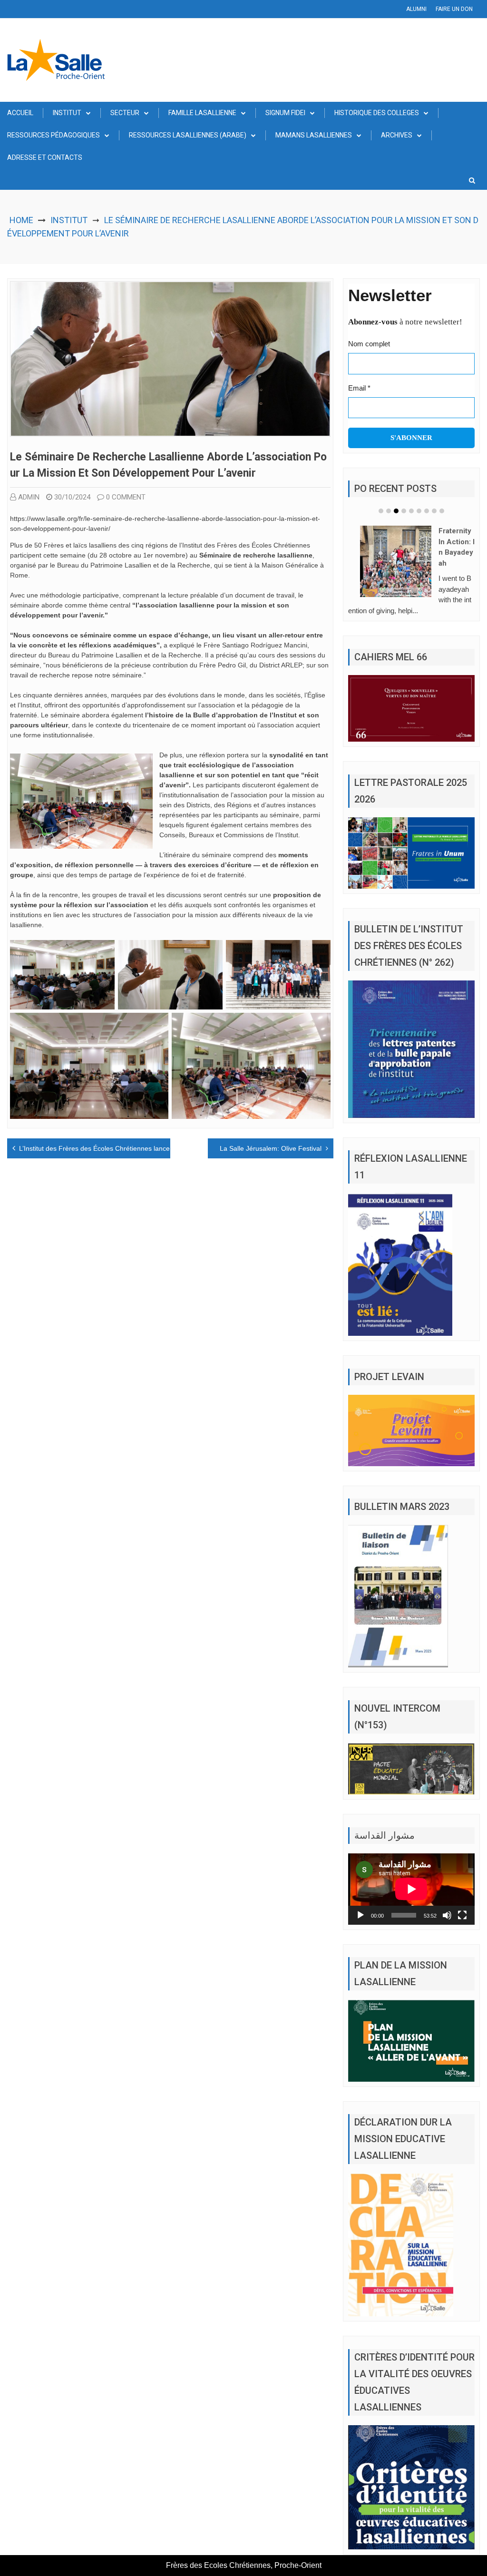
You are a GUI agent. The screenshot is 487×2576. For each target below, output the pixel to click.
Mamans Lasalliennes (314, 135)
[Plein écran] (462, 1937)
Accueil (20, 113)
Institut (67, 113)
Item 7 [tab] (427, 511)
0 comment (126, 497)
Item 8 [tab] (434, 511)
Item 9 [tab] (442, 511)
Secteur (125, 113)
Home (21, 220)
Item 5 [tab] (411, 511)
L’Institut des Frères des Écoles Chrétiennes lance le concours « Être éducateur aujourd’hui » (159, 1148)
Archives (397, 135)
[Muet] (447, 1937)
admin (29, 497)
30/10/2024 (72, 497)
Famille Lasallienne (202, 113)
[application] (411, 1910)
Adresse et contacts (45, 157)
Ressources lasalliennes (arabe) (188, 135)
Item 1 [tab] (381, 511)
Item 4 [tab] (404, 511)
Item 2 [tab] (389, 511)
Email (359, 388)
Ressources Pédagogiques (54, 135)
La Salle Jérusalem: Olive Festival (271, 1148)
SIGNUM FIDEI (285, 113)
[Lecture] (360, 1937)
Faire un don (454, 9)
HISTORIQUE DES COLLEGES (377, 113)
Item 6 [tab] (419, 511)
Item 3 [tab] (396, 511)
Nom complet (369, 344)
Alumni (416, 9)
